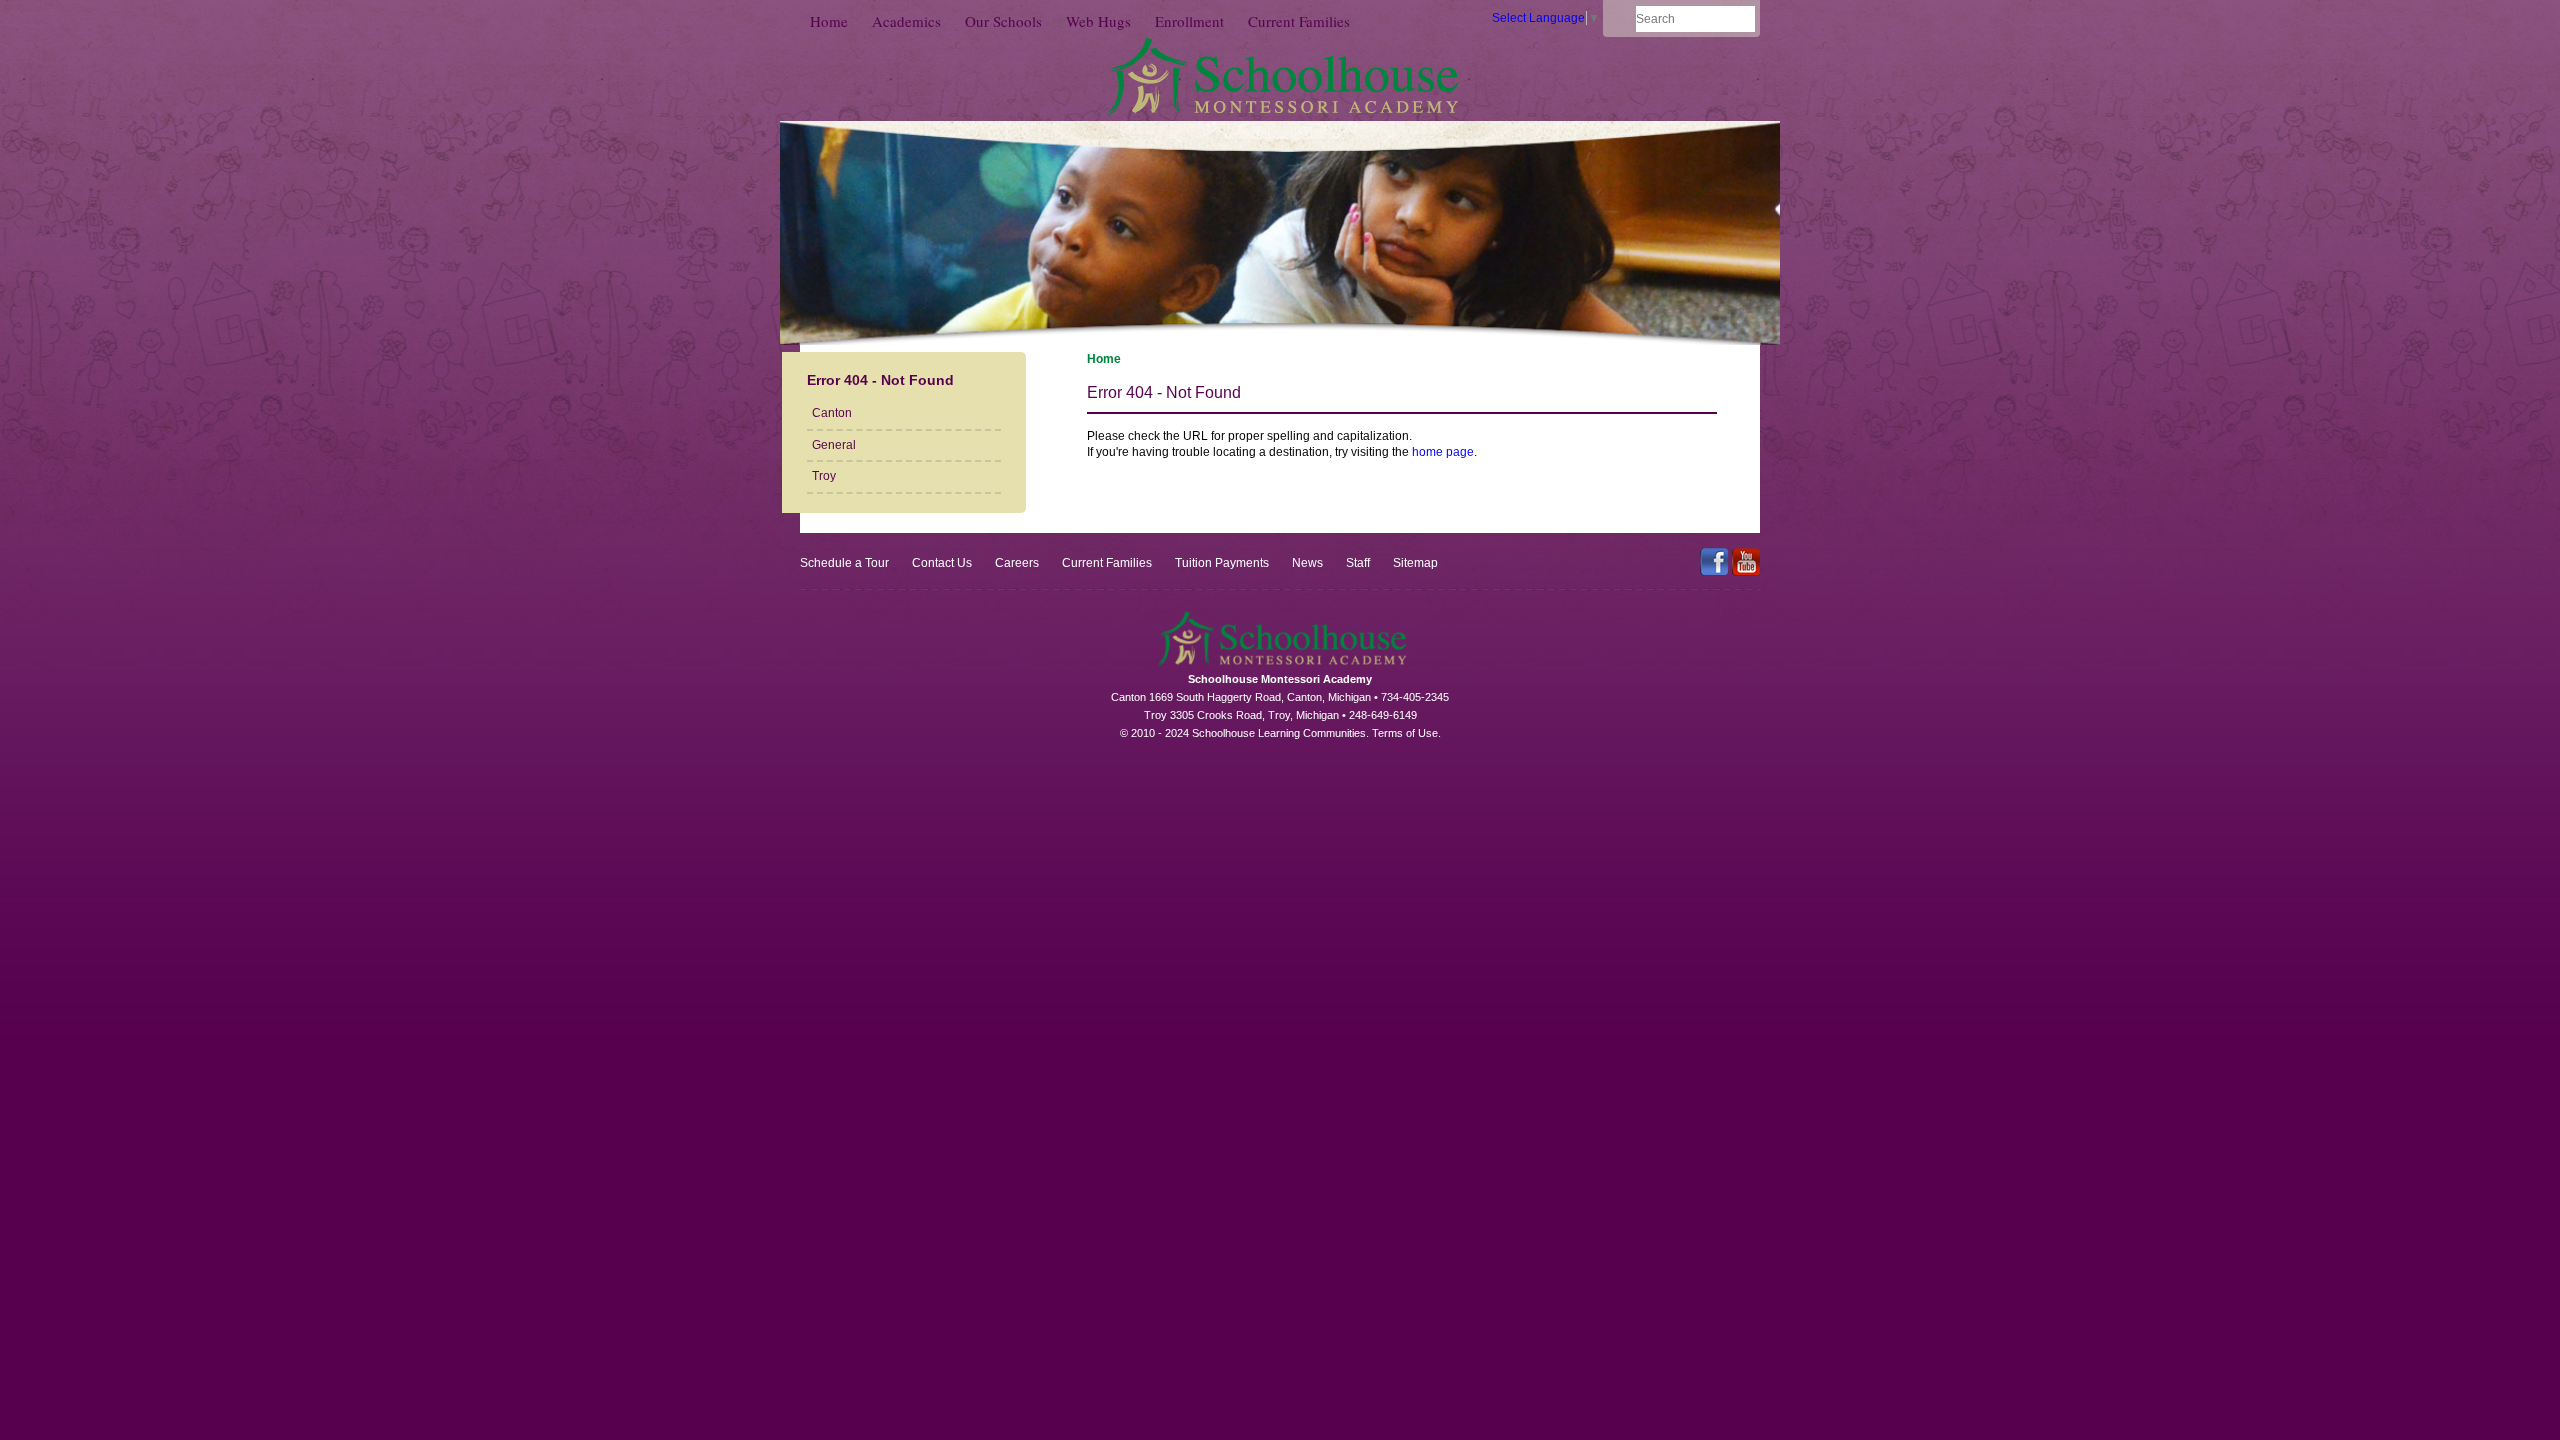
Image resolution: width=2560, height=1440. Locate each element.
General (834, 445)
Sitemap (1415, 563)
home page (1443, 452)
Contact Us (942, 563)
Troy (824, 476)
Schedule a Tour (844, 563)
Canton (832, 413)
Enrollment (1189, 21)
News (1307, 563)
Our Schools (1003, 21)
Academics (906, 21)
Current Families (1299, 21)
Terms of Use (1405, 733)
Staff (1358, 563)
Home (829, 21)
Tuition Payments (1222, 563)
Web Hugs (1098, 21)
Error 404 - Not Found (880, 380)
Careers (1017, 563)
